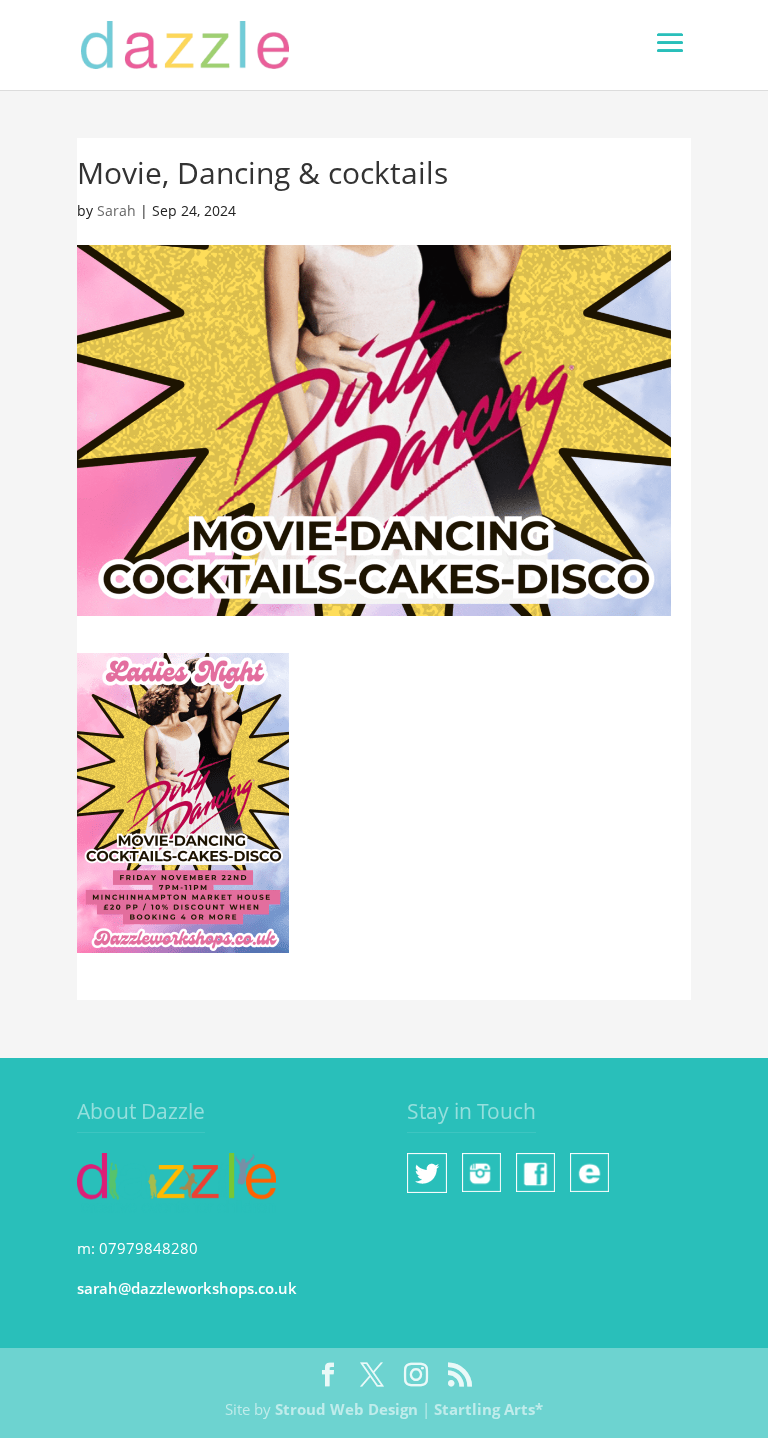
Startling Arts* (488, 1409)
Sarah (116, 210)
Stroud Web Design (346, 1409)
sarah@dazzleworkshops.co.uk (187, 1288)
